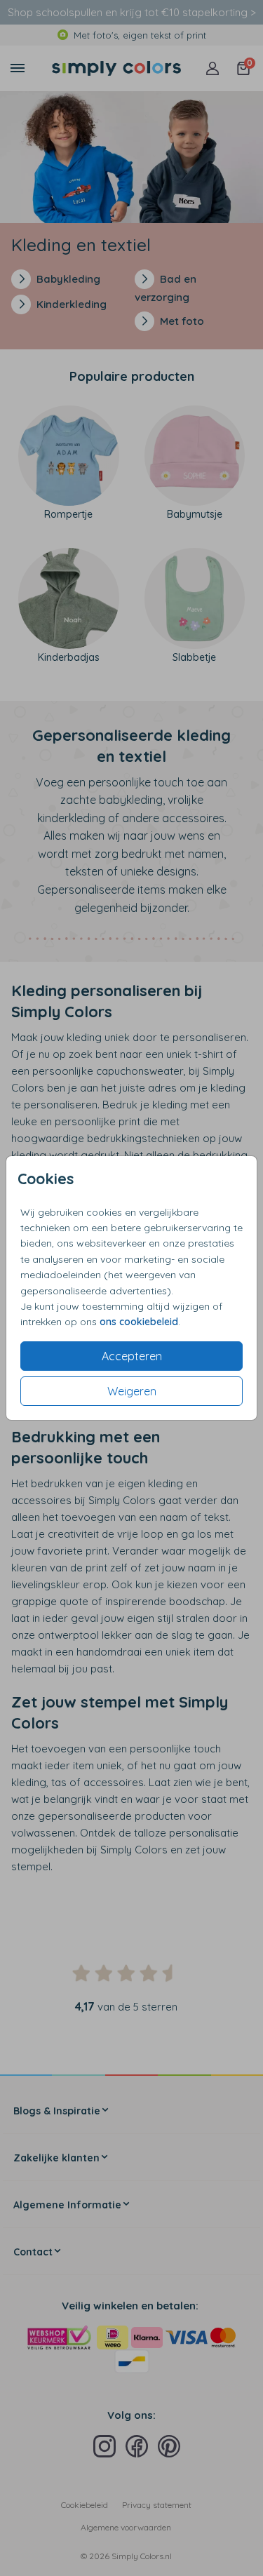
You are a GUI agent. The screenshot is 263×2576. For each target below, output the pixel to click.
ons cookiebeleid (139, 1322)
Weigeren (132, 1391)
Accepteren (132, 1356)
